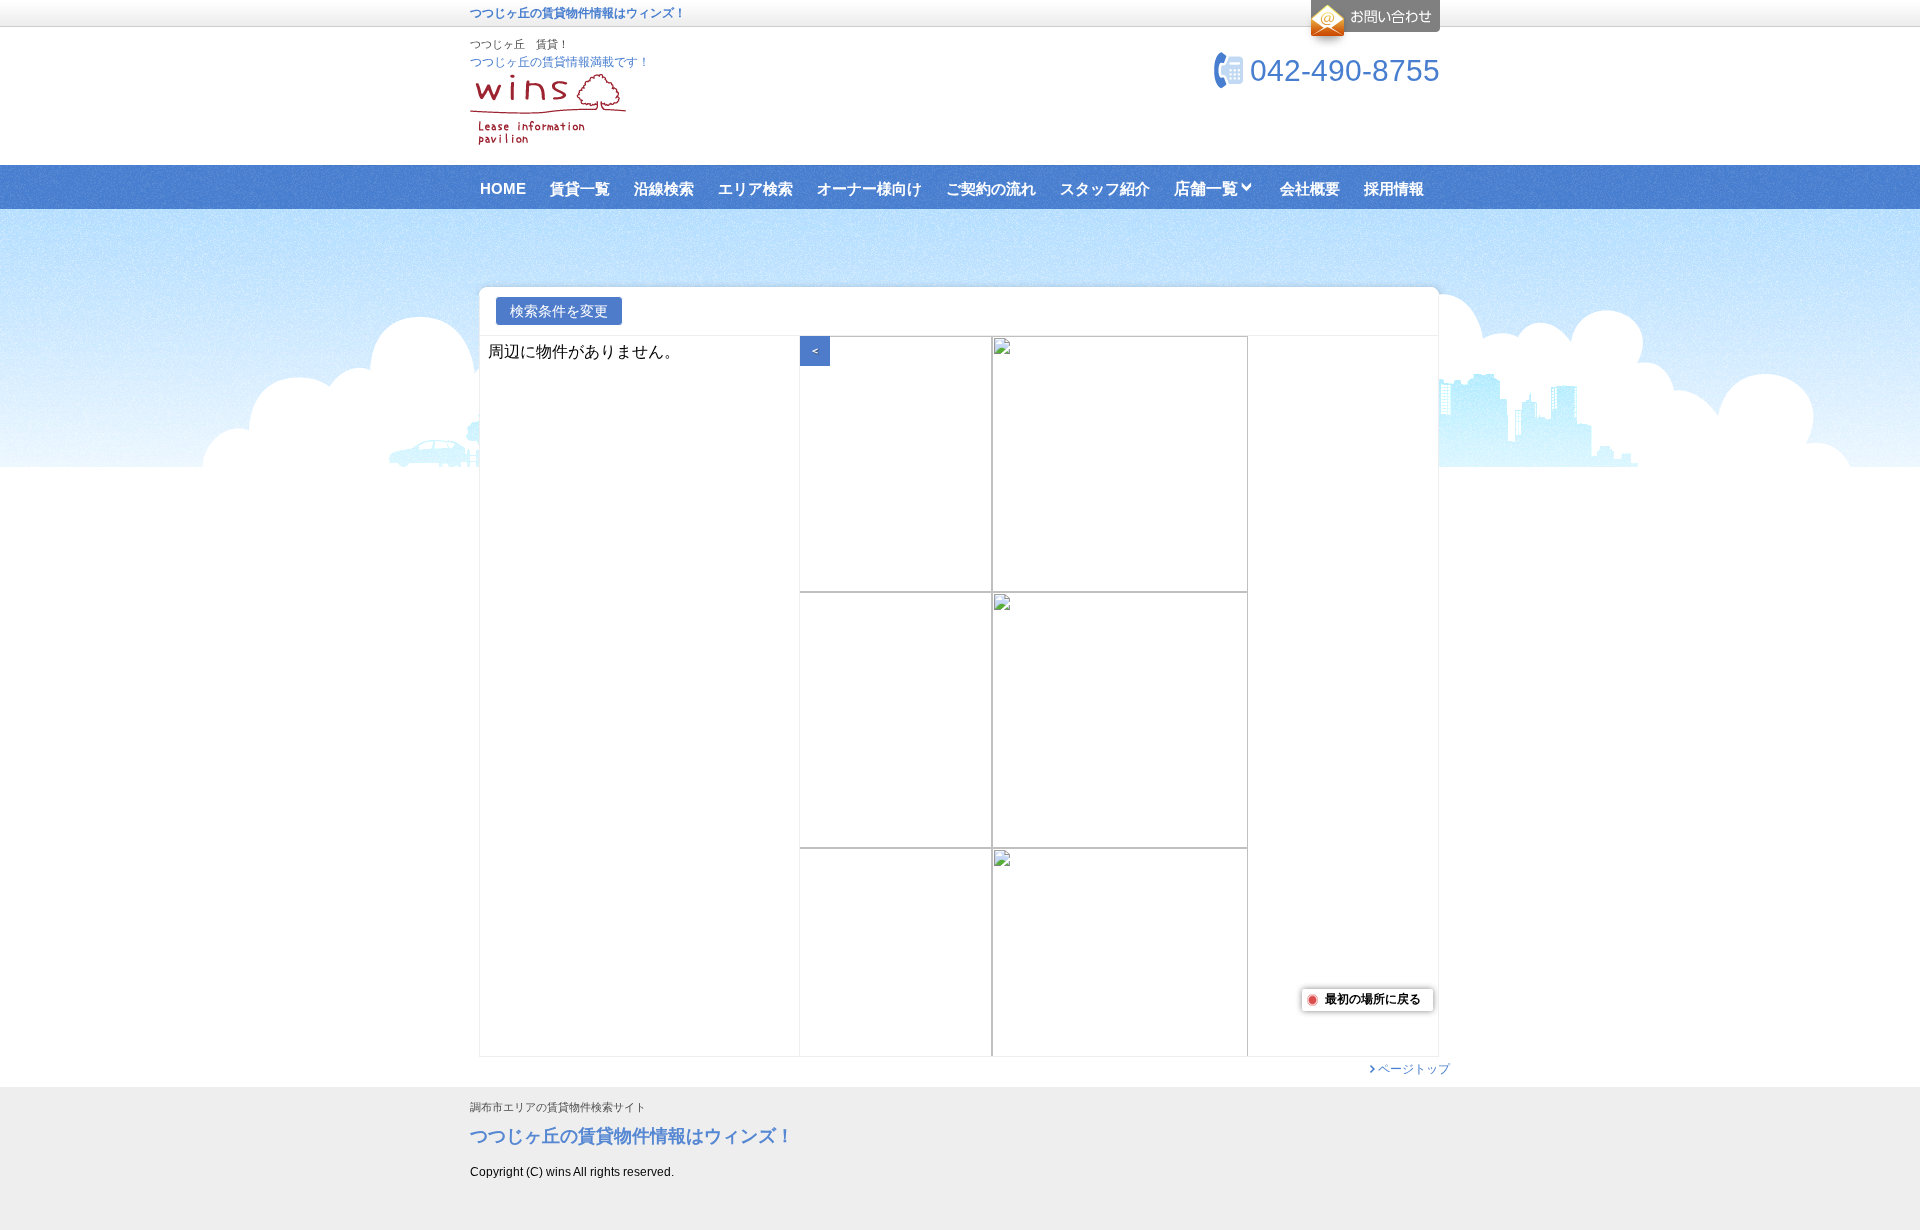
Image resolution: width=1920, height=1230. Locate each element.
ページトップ (1414, 1069)
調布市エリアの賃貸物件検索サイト (558, 1107)
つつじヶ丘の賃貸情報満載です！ (560, 62)
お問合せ (1372, 24)
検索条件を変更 (559, 311)
